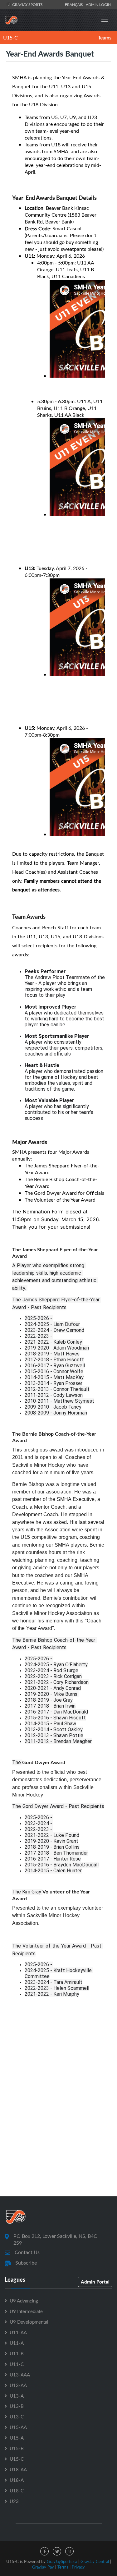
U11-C (17, 2364)
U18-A (17, 2480)
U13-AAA (20, 2375)
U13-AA (18, 2385)
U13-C (17, 2417)
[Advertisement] (58, 2124)
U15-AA (18, 2427)
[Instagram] (69, 2551)
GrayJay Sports (27, 4)
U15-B (17, 2448)
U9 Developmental (29, 2322)
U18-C (17, 2491)
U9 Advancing (24, 2301)
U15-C (10, 38)
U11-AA (18, 2332)
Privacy (78, 2567)
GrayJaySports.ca (62, 2561)
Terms (63, 2567)
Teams (105, 38)
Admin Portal (95, 2282)
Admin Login (98, 4)
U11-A (17, 2343)
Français (75, 4)
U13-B (17, 2406)
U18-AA (18, 2469)
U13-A (17, 2396)
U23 (14, 2501)
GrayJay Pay (43, 2567)
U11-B (17, 2353)
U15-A (17, 2438)
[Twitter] (57, 2551)
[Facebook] (44, 2551)
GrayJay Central (95, 2561)
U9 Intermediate (26, 2311)
